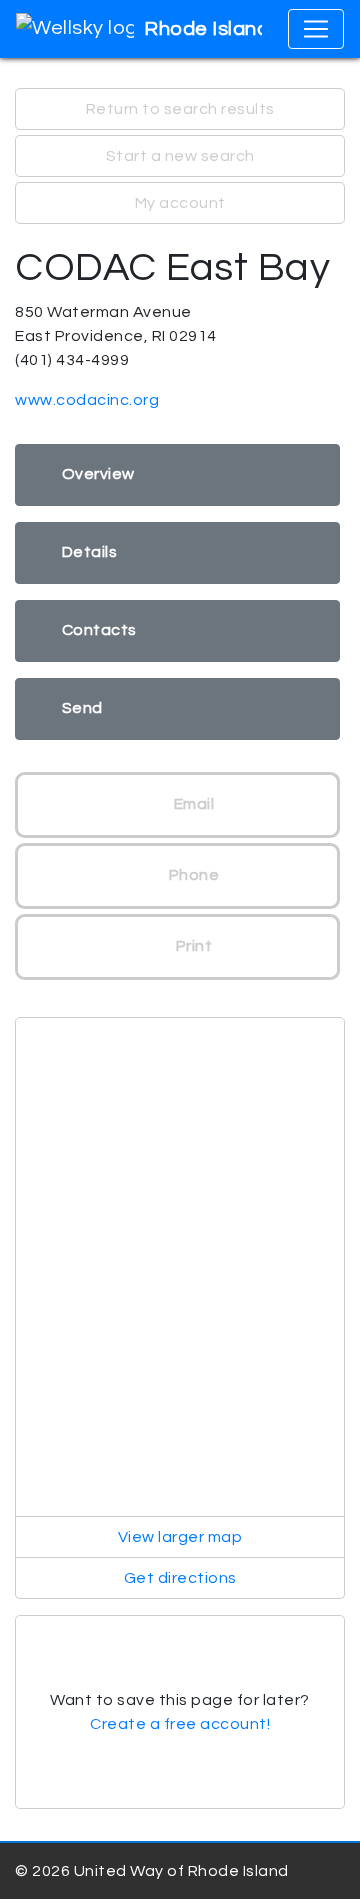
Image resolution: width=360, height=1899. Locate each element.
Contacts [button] (99, 630)
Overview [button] (98, 474)
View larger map (180, 1537)
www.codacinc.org (87, 400)
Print (192, 946)
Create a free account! (180, 1724)
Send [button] (82, 708)
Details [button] (90, 552)
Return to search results (180, 109)
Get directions (180, 1578)
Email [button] (192, 804)
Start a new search (180, 156)
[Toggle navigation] (316, 29)
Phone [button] (192, 875)
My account (180, 203)
